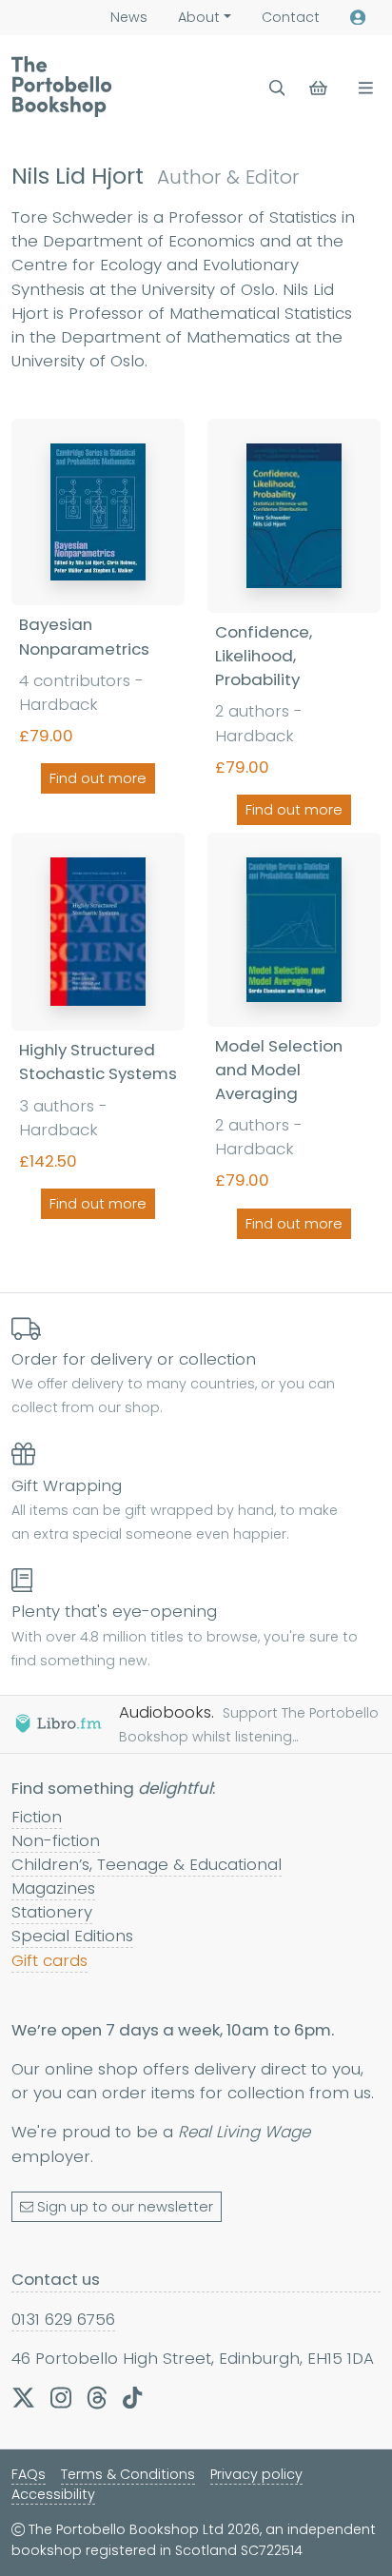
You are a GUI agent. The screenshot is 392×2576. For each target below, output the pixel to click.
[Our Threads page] (97, 2397)
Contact (291, 17)
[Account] (358, 18)
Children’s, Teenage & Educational (147, 1864)
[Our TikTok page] (132, 2397)
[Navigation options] (362, 88)
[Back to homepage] (61, 87)
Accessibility (53, 2494)
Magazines (53, 1888)
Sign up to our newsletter (125, 2207)
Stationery (52, 1912)
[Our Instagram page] (61, 2397)
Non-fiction (56, 1840)
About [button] (199, 17)
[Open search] (277, 88)
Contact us (56, 2279)
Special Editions (72, 1936)
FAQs (29, 2474)
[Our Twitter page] (23, 2397)
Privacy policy (256, 2474)
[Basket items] (320, 88)
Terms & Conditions (128, 2474)
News (129, 17)
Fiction (37, 1817)
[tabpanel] (196, 832)
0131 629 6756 (63, 2319)
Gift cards (49, 1960)
